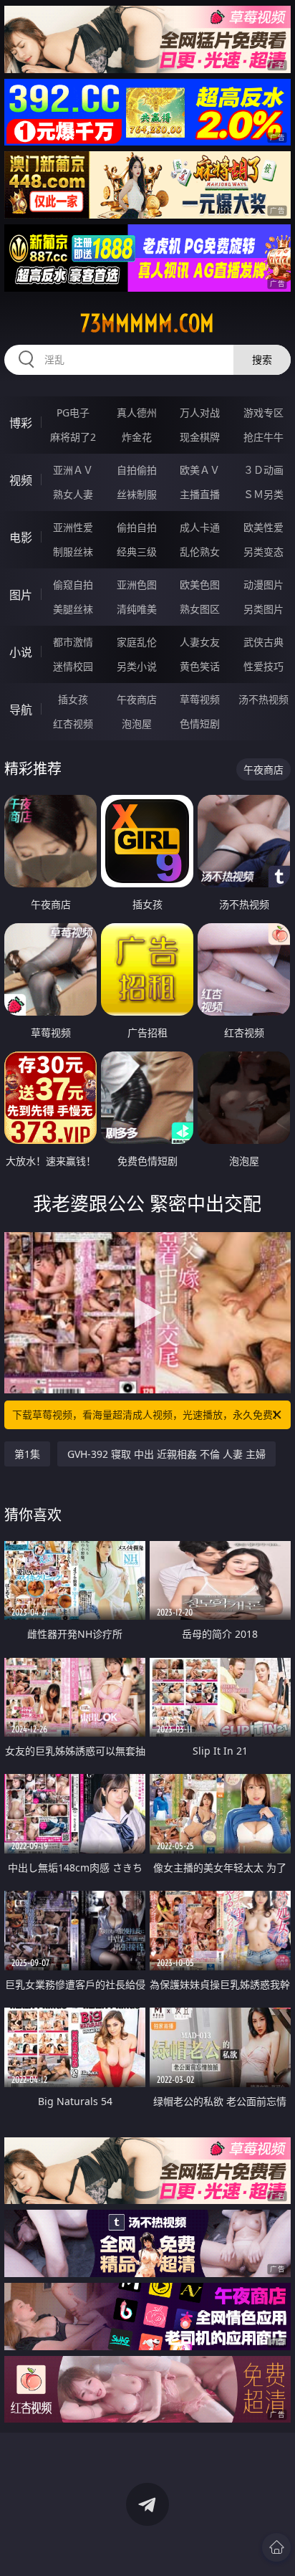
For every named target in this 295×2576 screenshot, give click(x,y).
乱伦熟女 (200, 552)
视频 (21, 480)
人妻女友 (200, 642)
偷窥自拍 (73, 585)
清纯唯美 (137, 609)
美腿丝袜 (73, 609)
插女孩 (73, 699)
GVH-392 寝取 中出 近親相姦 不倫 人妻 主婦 (166, 1454)
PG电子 (73, 412)
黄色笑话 (200, 666)
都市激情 (73, 642)
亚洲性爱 (73, 527)
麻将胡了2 (73, 437)
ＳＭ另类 (263, 494)
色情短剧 (200, 724)
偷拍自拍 (137, 527)
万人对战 (200, 412)
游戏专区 (263, 412)
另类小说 (137, 666)
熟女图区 (200, 609)
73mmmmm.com (147, 323)
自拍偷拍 (137, 470)
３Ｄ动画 (263, 470)
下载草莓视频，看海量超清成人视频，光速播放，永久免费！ (147, 1415)
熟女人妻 (73, 494)
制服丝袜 (73, 552)
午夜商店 (137, 699)
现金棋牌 (200, 437)
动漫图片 (263, 585)
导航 (21, 710)
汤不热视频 (263, 699)
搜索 (262, 359)
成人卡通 (200, 527)
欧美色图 (200, 585)
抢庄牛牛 (263, 437)
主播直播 (200, 494)
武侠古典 (263, 642)
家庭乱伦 (137, 642)
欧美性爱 (263, 527)
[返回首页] (276, 2547)
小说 (21, 652)
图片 (21, 595)
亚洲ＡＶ (73, 470)
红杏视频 (73, 724)
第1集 (27, 1454)
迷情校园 (73, 666)
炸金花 (137, 437)
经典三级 (137, 552)
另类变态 (263, 552)
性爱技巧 (263, 666)
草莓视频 (200, 699)
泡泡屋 (137, 724)
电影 (21, 538)
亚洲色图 (137, 585)
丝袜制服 (137, 494)
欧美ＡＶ (200, 470)
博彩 (21, 423)
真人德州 (137, 412)
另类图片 (263, 609)
